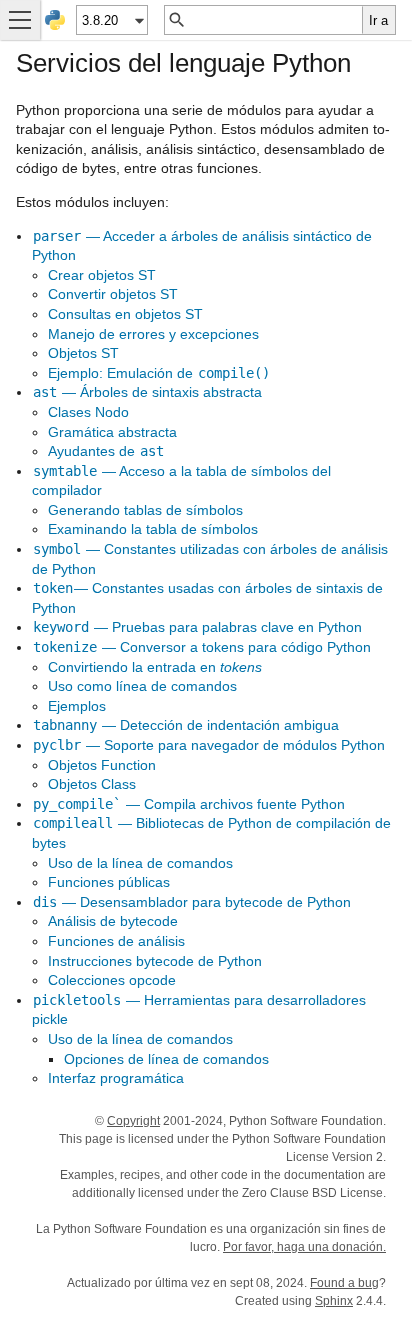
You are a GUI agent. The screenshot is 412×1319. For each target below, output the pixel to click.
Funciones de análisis (116, 941)
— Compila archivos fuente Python (189, 804)
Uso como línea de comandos (142, 686)
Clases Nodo (88, 412)
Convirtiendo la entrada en (155, 667)
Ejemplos (77, 706)
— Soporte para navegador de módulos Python (209, 745)
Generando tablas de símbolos (145, 510)
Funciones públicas (109, 882)
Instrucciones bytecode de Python (155, 961)
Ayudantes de (106, 451)
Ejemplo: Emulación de (159, 373)
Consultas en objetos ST (125, 314)
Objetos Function (102, 765)
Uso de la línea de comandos (140, 863)
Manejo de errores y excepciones (153, 334)
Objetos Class (92, 784)
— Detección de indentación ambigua (186, 725)
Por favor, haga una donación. (304, 1247)
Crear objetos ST (102, 275)
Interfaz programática (116, 1078)
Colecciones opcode (112, 980)
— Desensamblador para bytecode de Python (192, 902)
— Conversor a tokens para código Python (202, 647)
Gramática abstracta (112, 432)
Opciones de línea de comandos (166, 1059)
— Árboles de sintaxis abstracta (147, 392)
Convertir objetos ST (113, 294)
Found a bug (344, 1283)
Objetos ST (83, 353)
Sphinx (334, 1301)
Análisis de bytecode (113, 921)
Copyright (133, 1121)
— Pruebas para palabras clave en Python (197, 627)
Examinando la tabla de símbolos (153, 529)
